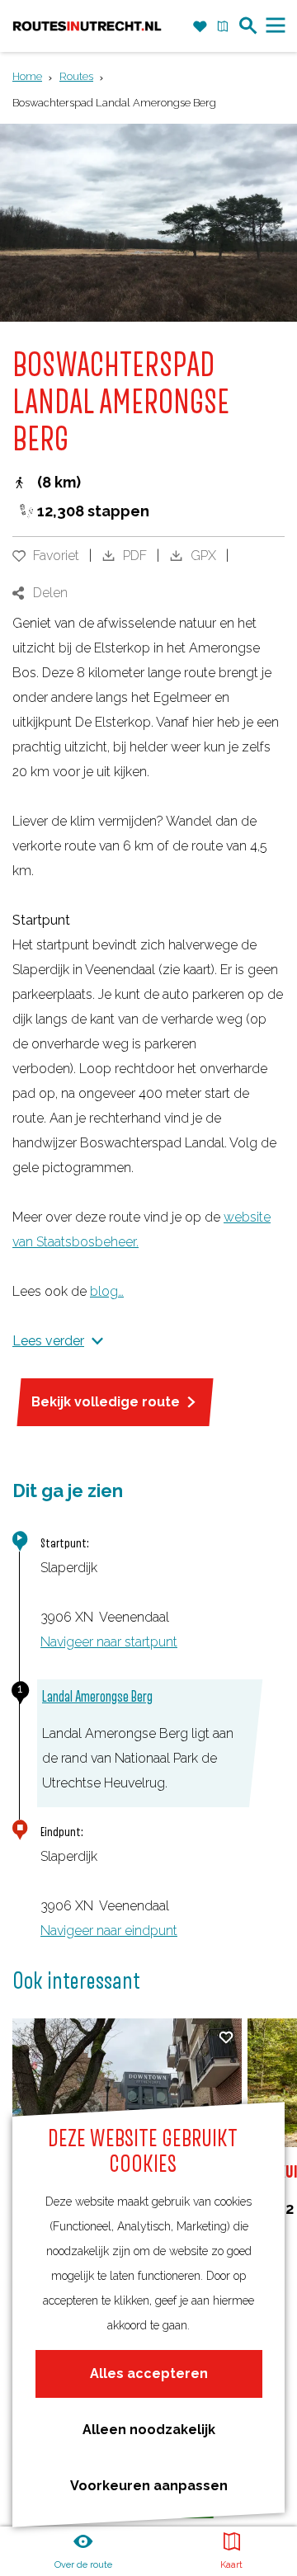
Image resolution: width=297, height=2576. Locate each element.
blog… (107, 1291)
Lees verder (48, 1341)
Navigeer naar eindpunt (109, 1931)
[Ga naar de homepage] (87, 26)
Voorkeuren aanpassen (149, 2486)
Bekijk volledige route (106, 1402)
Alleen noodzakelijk (149, 2430)
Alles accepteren (149, 2373)
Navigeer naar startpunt (109, 1642)
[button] (148, 1264)
